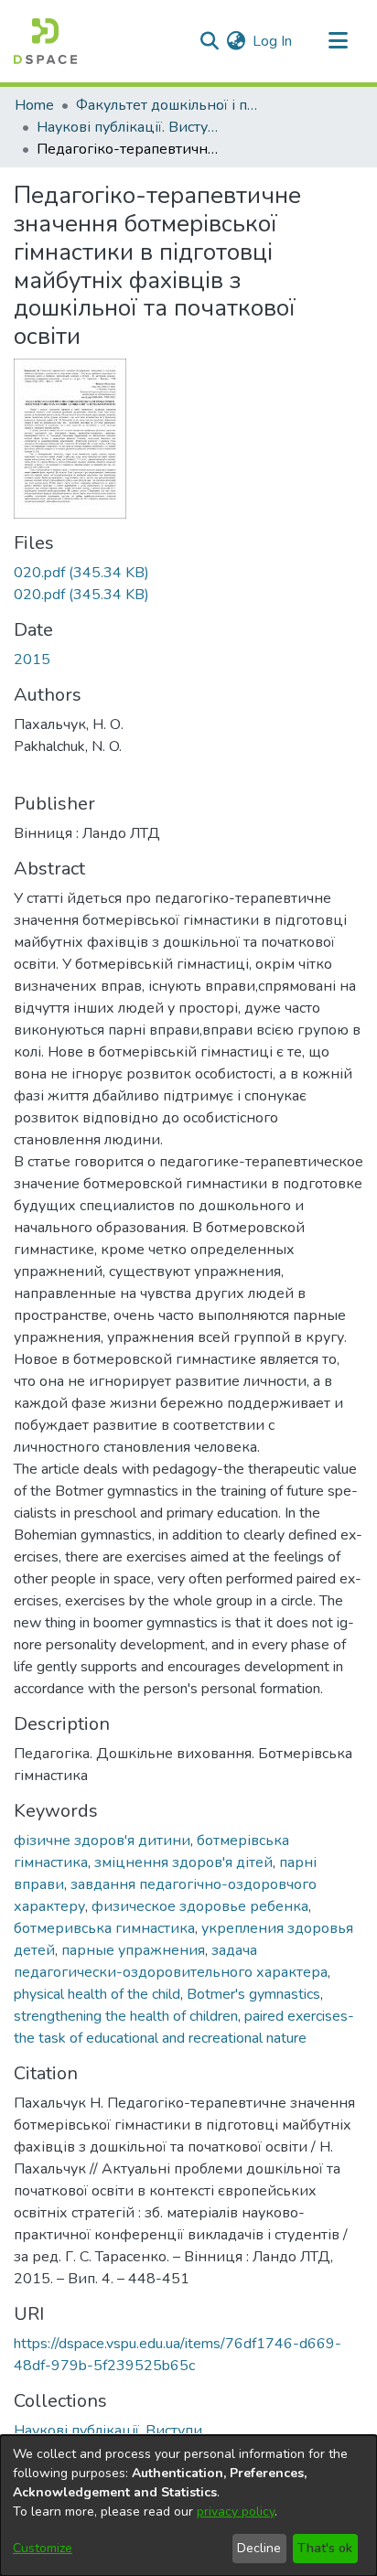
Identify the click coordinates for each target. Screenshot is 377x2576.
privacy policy (236, 2512)
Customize (43, 2548)
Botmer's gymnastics (253, 1994)
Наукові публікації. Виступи (128, 127)
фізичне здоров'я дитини (102, 1841)
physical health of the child (97, 1994)
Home (34, 105)
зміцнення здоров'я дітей (183, 1862)
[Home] (45, 41)
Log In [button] (273, 41)
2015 (32, 660)
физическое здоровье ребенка (200, 1906)
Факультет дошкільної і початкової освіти (167, 105)
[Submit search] (209, 41)
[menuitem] (236, 41)
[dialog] (188, 2506)
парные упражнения (133, 1950)
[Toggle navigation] (338, 41)
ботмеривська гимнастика (104, 1928)
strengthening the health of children (126, 2016)
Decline (259, 2548)
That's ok (325, 2548)
